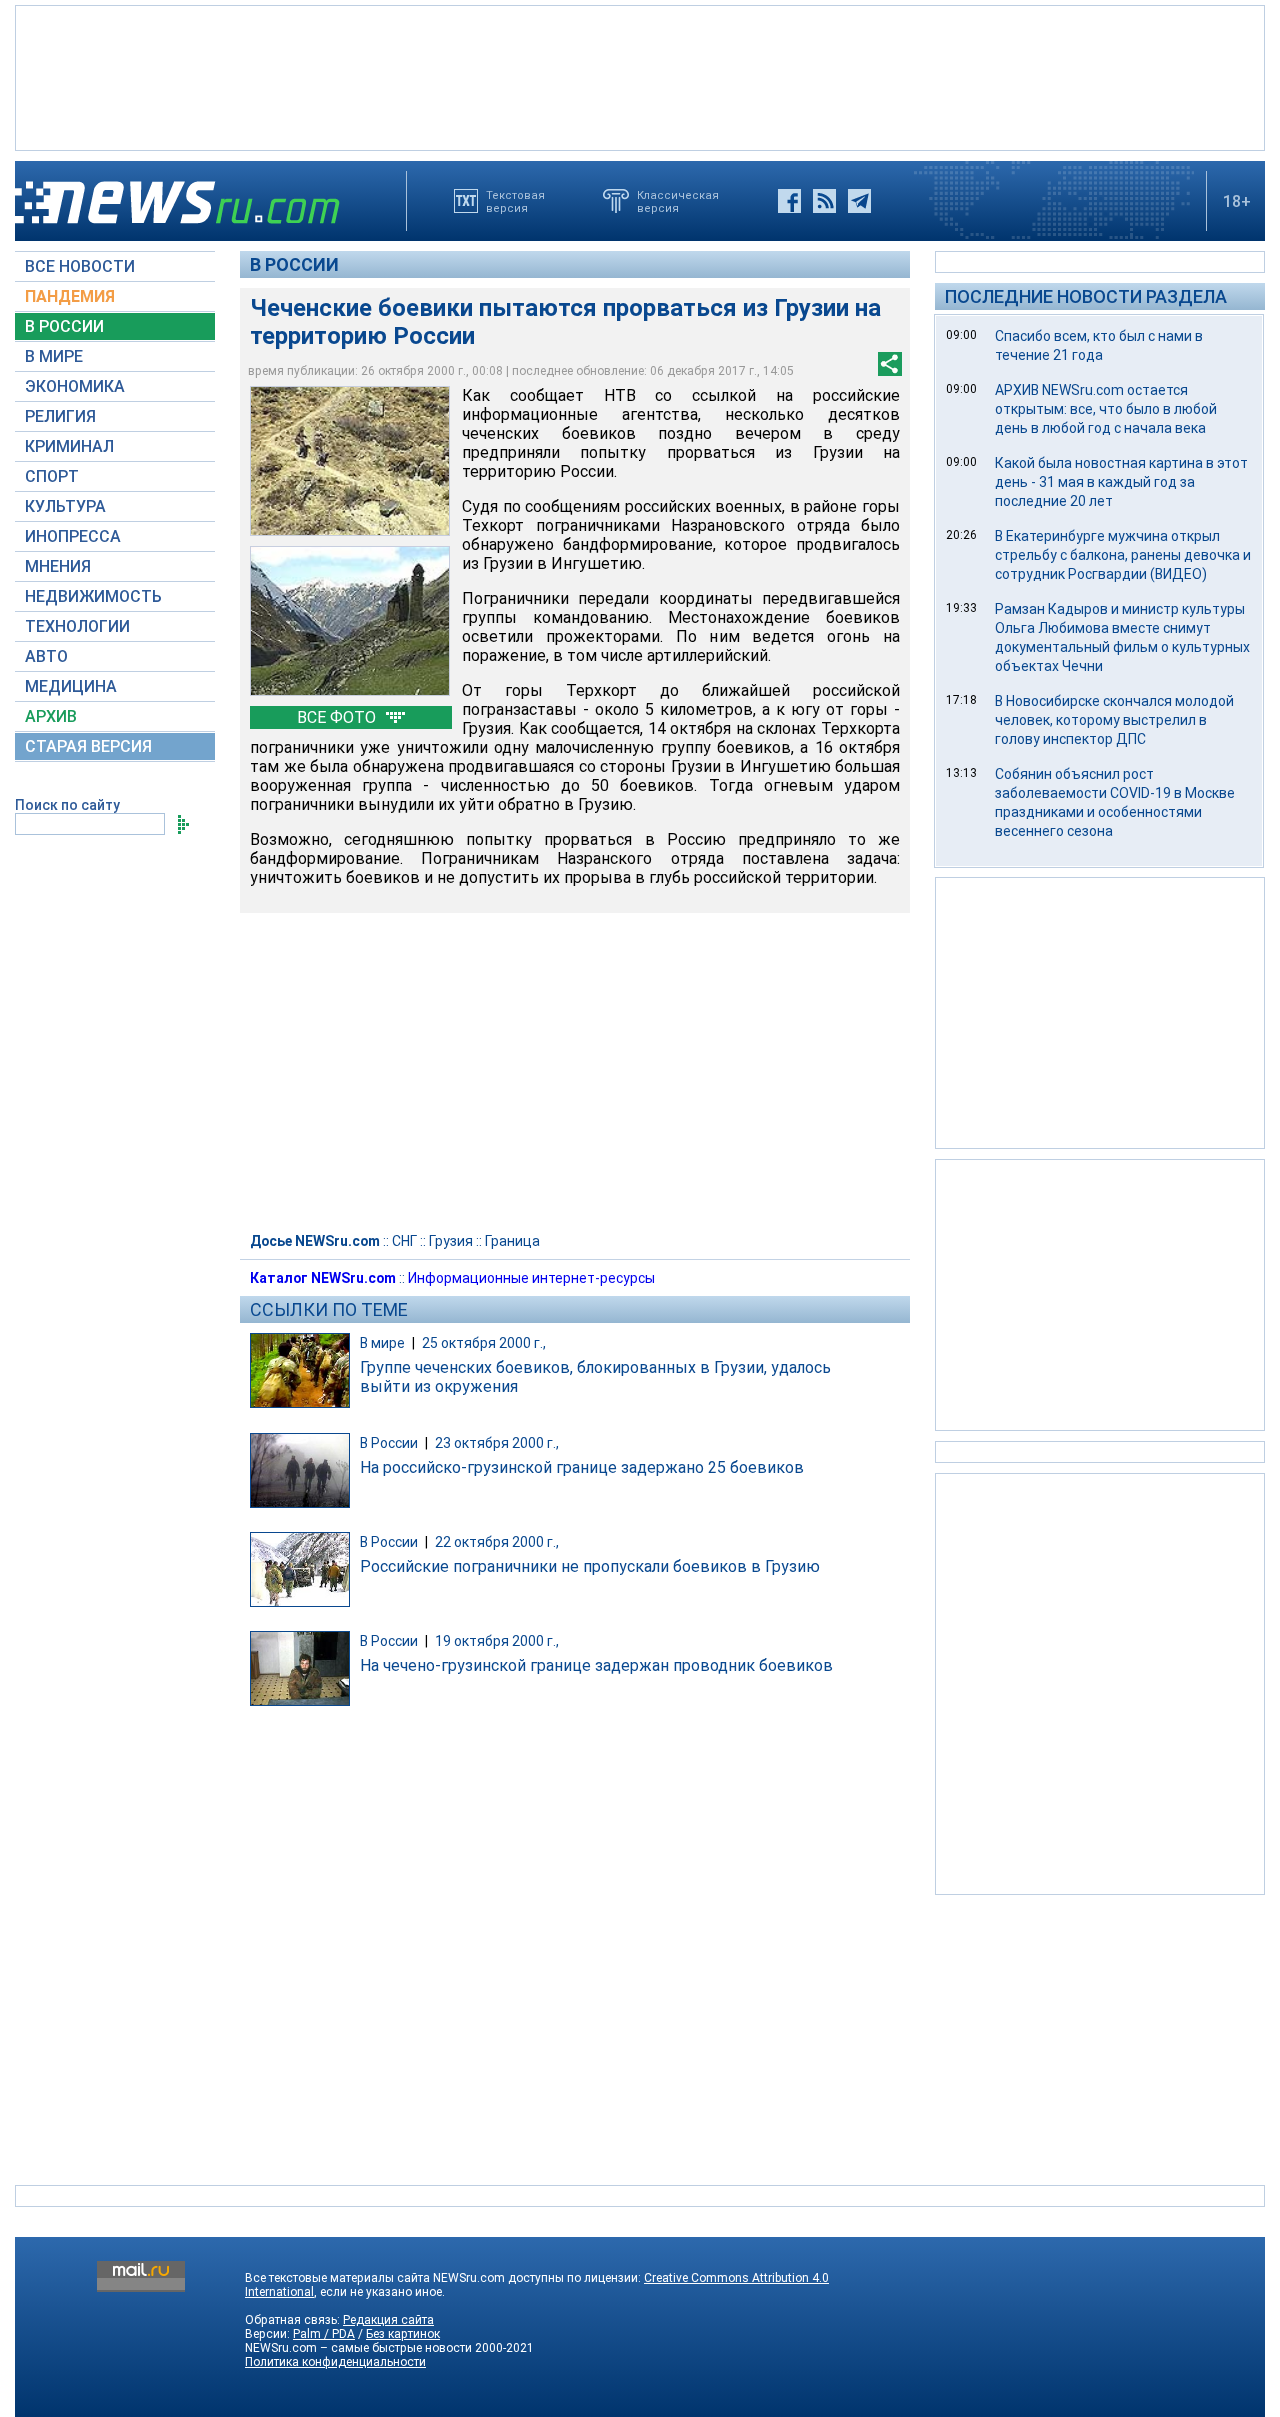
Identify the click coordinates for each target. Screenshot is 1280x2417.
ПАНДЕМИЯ (70, 296)
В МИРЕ (54, 356)
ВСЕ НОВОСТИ (80, 266)
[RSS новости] (824, 201)
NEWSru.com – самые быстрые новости (358, 2348)
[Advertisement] (640, 76)
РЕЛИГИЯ (60, 416)
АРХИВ (51, 716)
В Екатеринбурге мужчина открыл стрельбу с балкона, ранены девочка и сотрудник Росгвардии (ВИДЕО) (1123, 555)
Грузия (451, 1241)
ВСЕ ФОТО (338, 717)
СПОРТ (52, 476)
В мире (382, 1343)
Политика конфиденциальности (335, 2362)
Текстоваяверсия (515, 201)
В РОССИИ (64, 326)
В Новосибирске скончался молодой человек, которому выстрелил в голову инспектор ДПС (1114, 720)
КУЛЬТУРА (65, 506)
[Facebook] (789, 201)
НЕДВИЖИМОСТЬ (93, 596)
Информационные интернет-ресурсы (531, 1278)
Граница (512, 1241)
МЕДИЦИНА (71, 686)
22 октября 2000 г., (497, 1542)
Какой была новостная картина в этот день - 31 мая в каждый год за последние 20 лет (1121, 482)
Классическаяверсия (678, 201)
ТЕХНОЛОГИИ (77, 626)
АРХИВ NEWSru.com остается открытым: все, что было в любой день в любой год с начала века (1106, 409)
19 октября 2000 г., (497, 1641)
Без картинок (403, 2334)
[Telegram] (859, 201)
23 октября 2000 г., (497, 1443)
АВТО (46, 656)
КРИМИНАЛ (69, 446)
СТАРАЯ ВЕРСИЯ (88, 746)
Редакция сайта (388, 2320)
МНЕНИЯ (58, 566)
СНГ (404, 1241)
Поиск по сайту (67, 805)
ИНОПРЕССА (73, 536)
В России (294, 264)
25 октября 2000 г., (484, 1343)
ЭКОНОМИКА (75, 386)
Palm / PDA (324, 2334)
